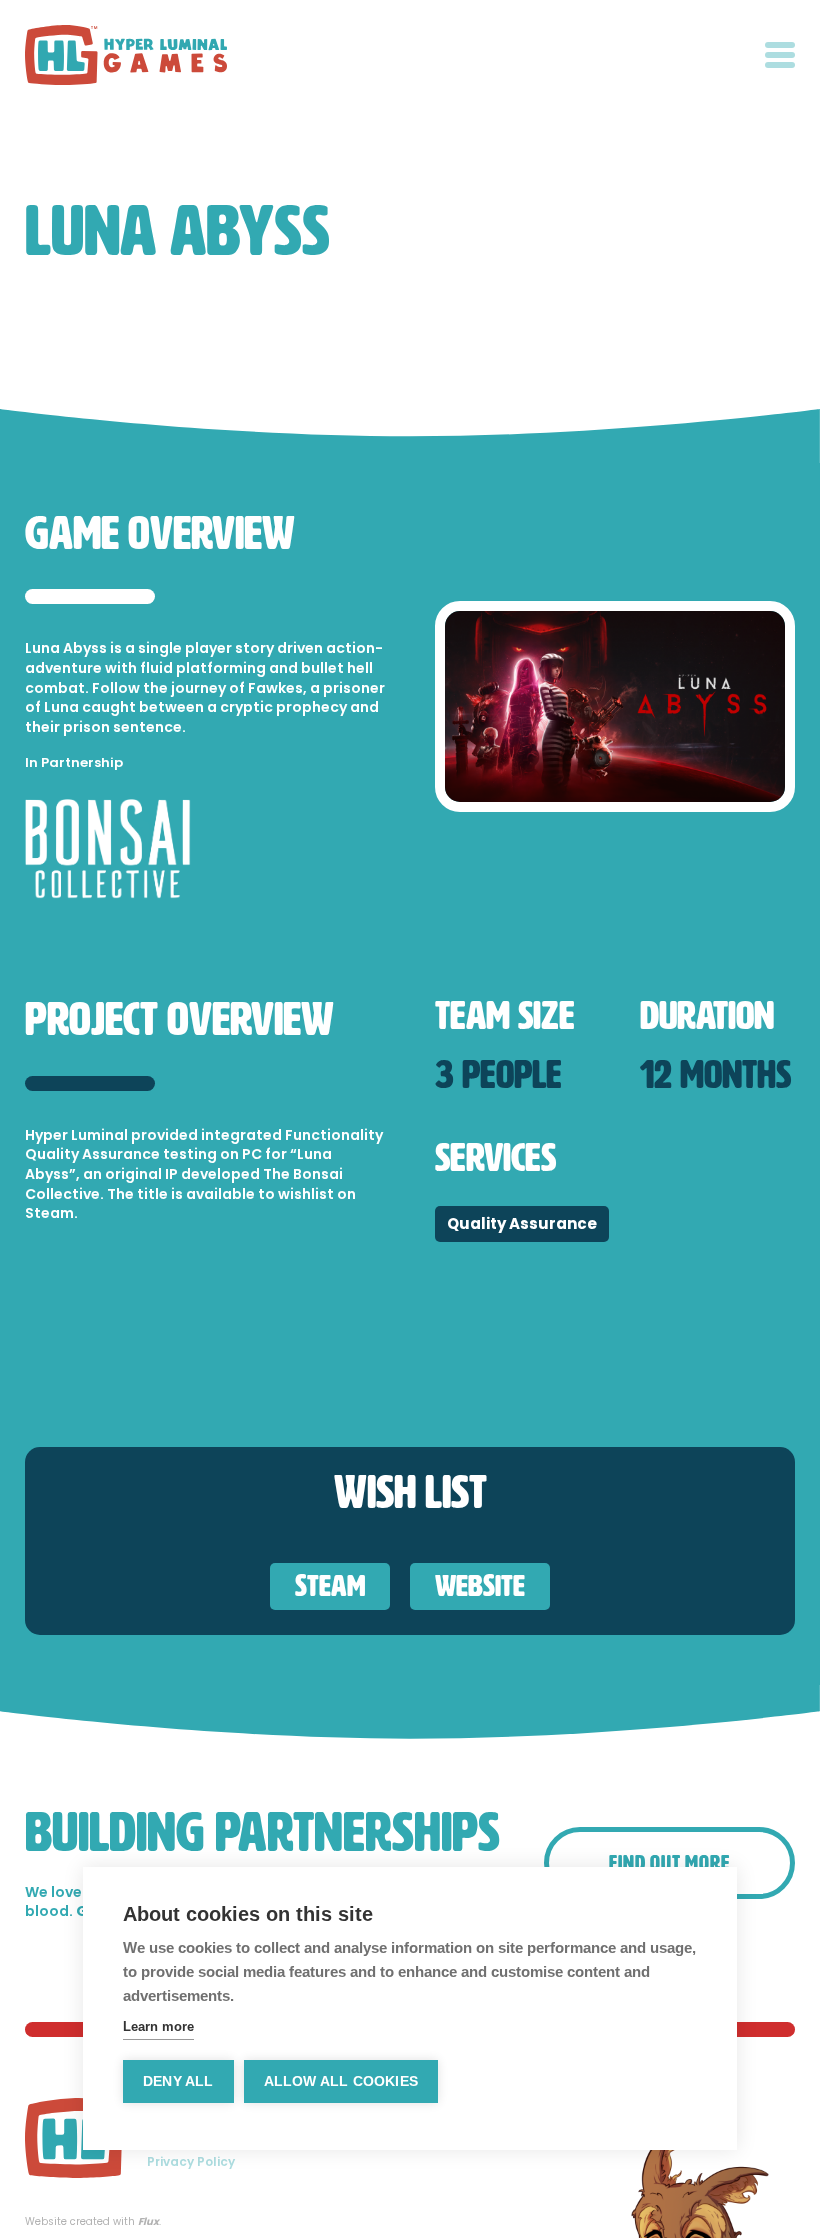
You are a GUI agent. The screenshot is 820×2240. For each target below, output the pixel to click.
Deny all (178, 2081)
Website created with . (93, 2222)
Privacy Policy (191, 2161)
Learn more (158, 2026)
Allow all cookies (341, 2081)
